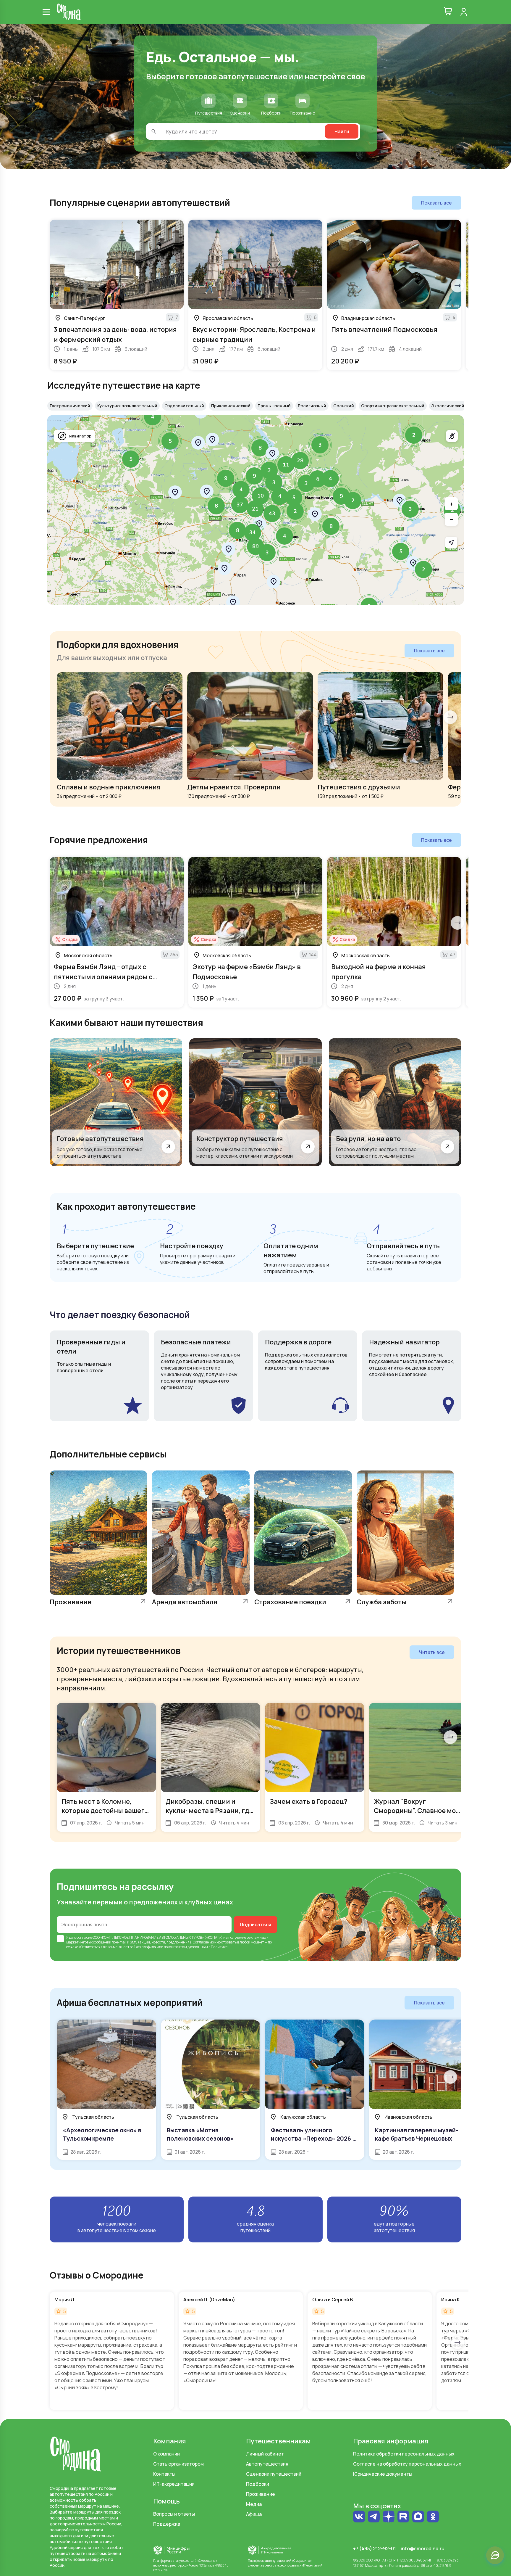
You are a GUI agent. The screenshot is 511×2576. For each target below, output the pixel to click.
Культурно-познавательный (127, 406)
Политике (219, 1947)
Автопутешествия (267, 2464)
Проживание (261, 2494)
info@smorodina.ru (423, 2548)
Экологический (448, 406)
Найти (342, 131)
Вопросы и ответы (174, 2514)
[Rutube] (403, 2517)
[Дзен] (389, 2517)
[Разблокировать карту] (452, 436)
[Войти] (464, 12)
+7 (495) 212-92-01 (375, 2548)
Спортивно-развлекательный (393, 406)
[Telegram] (374, 2517)
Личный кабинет (265, 2454)
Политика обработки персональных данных (404, 2454)
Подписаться (256, 1925)
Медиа (254, 2504)
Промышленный (274, 406)
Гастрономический (70, 406)
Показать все (436, 203)
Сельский (344, 406)
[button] (414, 435)
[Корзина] (448, 12)
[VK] (359, 2517)
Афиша (254, 2514)
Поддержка (167, 2524)
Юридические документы (383, 2474)
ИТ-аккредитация (174, 2484)
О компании (166, 2454)
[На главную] (69, 12)
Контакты (164, 2474)
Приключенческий (231, 406)
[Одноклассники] (433, 2517)
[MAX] (418, 2517)
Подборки (258, 2484)
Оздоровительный (184, 406)
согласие (84, 1937)
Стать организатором (178, 2464)
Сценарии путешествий (274, 2474)
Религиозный (312, 406)
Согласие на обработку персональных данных (407, 2464)
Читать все (432, 1652)
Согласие (201, 1942)
